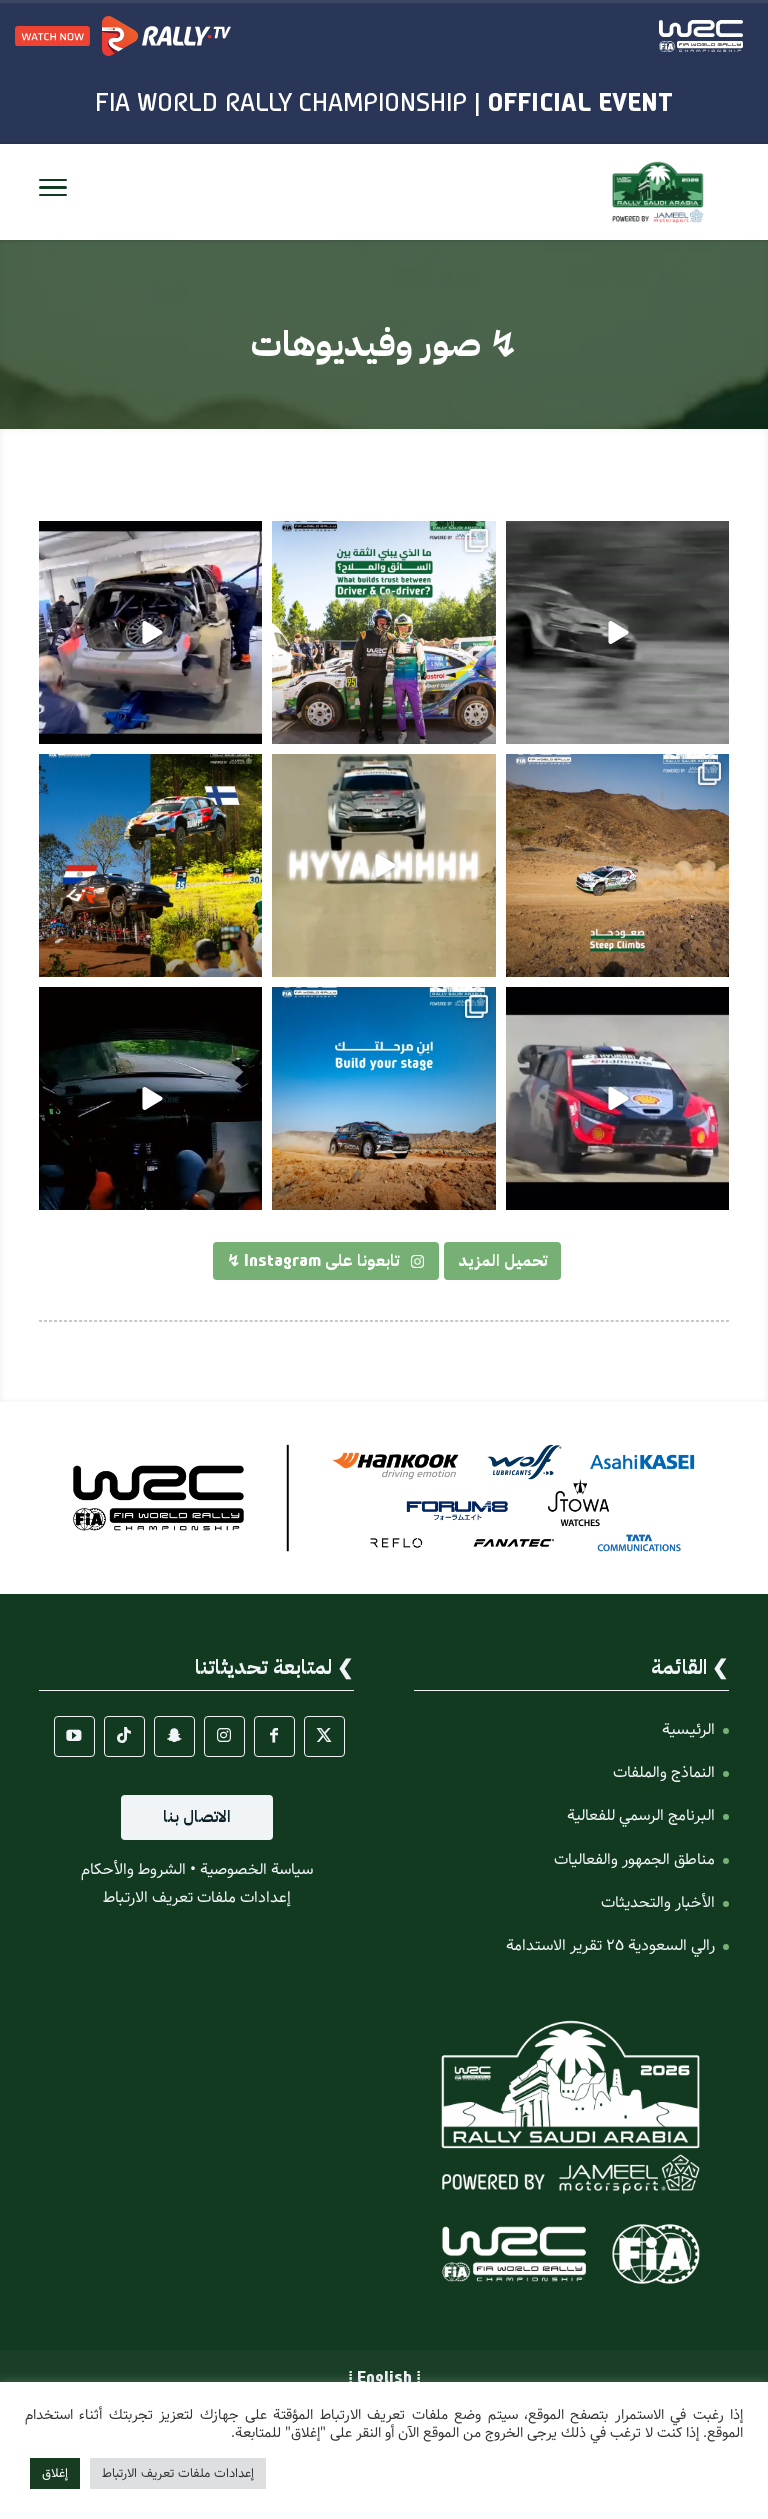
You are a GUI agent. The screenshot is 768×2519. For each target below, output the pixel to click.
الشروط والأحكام (133, 1869)
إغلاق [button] (55, 2473)
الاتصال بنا (197, 1817)
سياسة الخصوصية (256, 1869)
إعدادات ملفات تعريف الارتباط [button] (197, 1897)
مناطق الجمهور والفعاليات (634, 1859)
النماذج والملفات (664, 1772)
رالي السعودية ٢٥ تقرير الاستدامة (610, 1945)
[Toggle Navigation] (53, 192)
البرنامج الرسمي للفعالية (641, 1815)
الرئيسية (688, 1729)
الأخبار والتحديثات (658, 1902)
